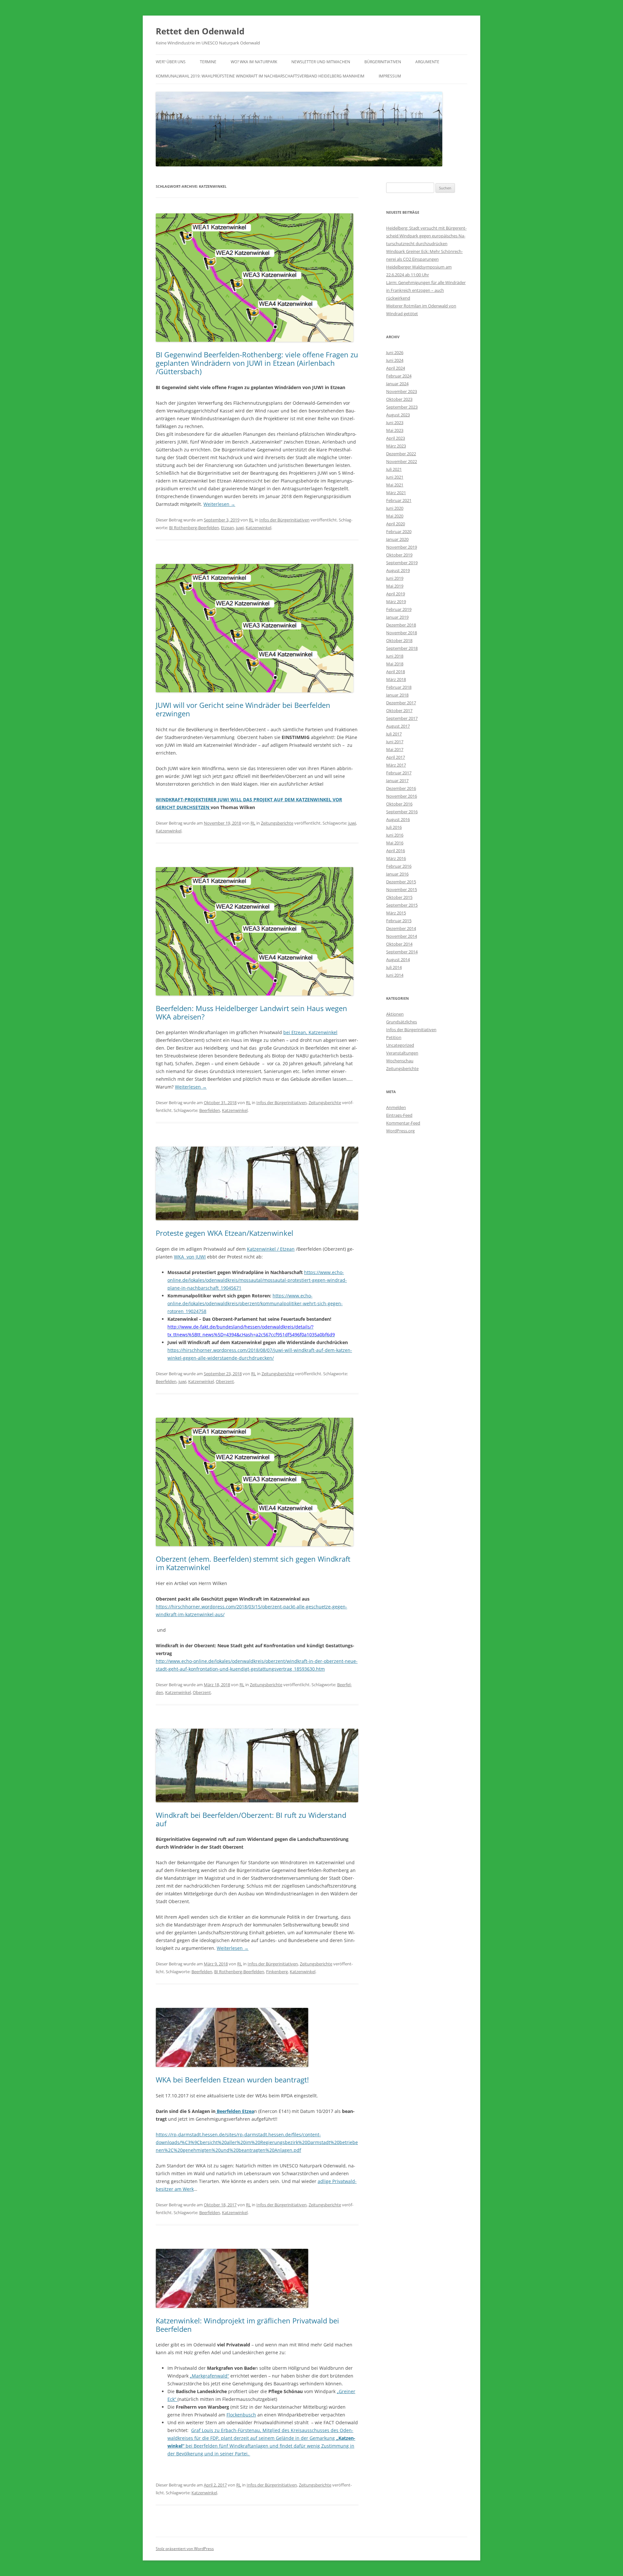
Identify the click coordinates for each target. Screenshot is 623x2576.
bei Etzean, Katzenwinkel (310, 1032)
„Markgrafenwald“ (209, 2376)
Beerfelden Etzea (235, 2111)
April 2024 (396, 368)
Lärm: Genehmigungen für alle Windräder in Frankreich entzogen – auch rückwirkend (426, 290)
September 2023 (402, 407)
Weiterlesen (219, 504)
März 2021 (396, 493)
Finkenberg (277, 1972)
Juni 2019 (395, 578)
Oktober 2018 (399, 640)
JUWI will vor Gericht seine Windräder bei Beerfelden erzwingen (243, 709)
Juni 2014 (395, 975)
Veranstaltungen (402, 1053)
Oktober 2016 (399, 804)
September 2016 (402, 812)
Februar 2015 (399, 921)
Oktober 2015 (399, 897)
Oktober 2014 (399, 944)
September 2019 (402, 563)
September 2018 (402, 648)
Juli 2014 (394, 967)
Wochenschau (400, 1061)
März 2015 (396, 913)
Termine (208, 62)
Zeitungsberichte (277, 823)
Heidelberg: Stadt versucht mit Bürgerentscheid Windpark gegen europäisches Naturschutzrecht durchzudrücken (426, 236)
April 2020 (396, 524)
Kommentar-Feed (403, 1123)
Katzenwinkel (258, 528)
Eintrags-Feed (399, 1115)
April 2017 (396, 757)
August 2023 (398, 415)
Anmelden (396, 1107)
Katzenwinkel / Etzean (271, 1249)
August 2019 (398, 570)
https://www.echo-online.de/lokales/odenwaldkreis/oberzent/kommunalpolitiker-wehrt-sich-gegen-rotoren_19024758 (255, 1303)
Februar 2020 (399, 531)
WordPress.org (400, 1131)
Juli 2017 (394, 734)
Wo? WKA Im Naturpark (254, 62)
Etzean (227, 528)
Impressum (390, 76)
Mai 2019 (395, 586)
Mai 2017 (395, 749)
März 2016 (396, 858)
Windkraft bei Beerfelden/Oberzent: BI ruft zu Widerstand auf (251, 1819)
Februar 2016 (399, 866)
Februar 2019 (399, 609)
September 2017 (402, 718)
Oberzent (225, 1381)
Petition (394, 1037)
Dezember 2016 (401, 788)
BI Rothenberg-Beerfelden (194, 528)
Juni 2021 (395, 477)
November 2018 (402, 633)
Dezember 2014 (401, 928)
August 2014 (398, 960)
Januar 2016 (397, 874)
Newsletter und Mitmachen (321, 62)
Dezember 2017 (401, 703)
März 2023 (396, 446)
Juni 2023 (395, 423)
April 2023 (396, 438)
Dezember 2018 (401, 625)
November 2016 (402, 796)
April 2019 (396, 594)
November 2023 (402, 391)
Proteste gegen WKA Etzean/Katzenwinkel (225, 1233)
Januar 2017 (397, 781)
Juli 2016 (394, 827)
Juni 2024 (395, 360)
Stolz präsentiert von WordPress (185, 2549)
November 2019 (402, 547)
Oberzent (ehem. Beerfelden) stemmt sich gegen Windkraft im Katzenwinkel (253, 1563)
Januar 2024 (397, 384)
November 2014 (402, 936)
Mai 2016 (395, 843)
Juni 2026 (395, 352)
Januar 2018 (397, 695)
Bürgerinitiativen (383, 62)
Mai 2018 (395, 664)
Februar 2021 (399, 500)
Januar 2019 (397, 617)
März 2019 (396, 602)
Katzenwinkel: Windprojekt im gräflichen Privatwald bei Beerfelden (247, 2325)
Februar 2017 (399, 773)
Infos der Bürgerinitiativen (284, 520)
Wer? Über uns (171, 62)
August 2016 (398, 819)
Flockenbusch (241, 2415)
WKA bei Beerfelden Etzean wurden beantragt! (232, 2080)
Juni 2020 (395, 508)
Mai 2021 (395, 485)
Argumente (427, 62)
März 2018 (396, 679)
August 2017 (398, 726)
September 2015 (402, 905)
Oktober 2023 (399, 399)
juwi (240, 528)
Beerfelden (210, 1110)
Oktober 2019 (399, 555)
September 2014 (402, 952)
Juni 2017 (395, 742)
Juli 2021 (394, 469)
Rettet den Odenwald (200, 31)
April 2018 (396, 672)
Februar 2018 (399, 687)
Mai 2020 (395, 516)
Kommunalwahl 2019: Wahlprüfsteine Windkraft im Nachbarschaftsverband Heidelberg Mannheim (260, 76)
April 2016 (396, 851)
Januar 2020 (397, 539)
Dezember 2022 (401, 454)
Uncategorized (400, 1045)
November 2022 (402, 461)
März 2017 (396, 765)
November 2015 (402, 889)
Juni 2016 (395, 835)
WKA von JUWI (190, 1257)
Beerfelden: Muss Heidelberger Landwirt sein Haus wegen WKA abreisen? (251, 1012)
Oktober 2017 (399, 710)
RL (251, 520)
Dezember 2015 (401, 882)
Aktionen (395, 1014)
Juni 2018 (395, 656)
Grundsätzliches (402, 1022)
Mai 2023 (395, 430)
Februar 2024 (399, 376)
